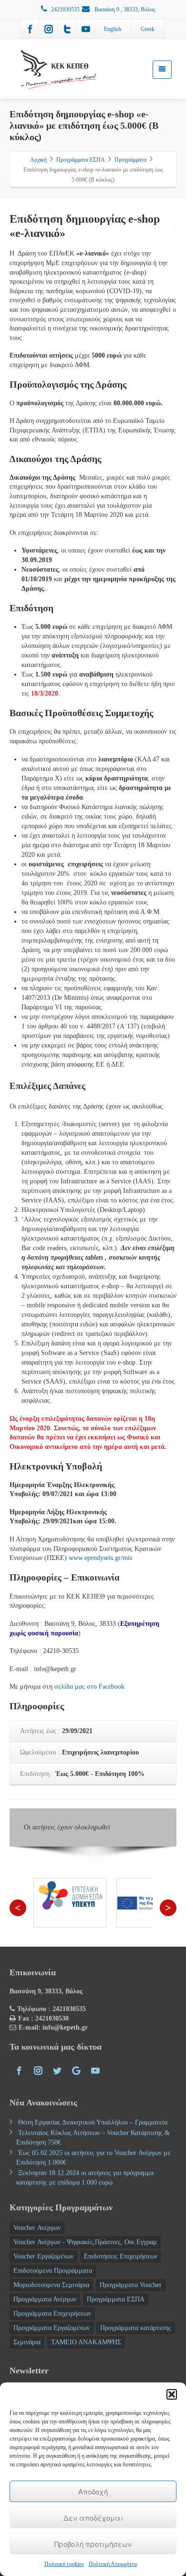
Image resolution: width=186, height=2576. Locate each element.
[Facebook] (30, 29)
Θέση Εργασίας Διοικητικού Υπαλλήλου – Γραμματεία (93, 2122)
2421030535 (65, 10)
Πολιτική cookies (64, 2564)
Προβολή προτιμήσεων (93, 2544)
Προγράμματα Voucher (131, 2285)
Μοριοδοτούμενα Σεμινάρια (51, 2285)
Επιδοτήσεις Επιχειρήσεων (121, 2256)
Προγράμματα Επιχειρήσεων (52, 2314)
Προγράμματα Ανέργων (45, 2299)
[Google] (76, 2071)
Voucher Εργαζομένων (43, 2256)
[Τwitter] (67, 29)
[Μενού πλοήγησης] (162, 70)
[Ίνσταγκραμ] (49, 29)
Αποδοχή (93, 2491)
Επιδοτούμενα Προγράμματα (53, 2271)
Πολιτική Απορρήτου (113, 2564)
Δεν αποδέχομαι (93, 2518)
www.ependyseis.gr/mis (100, 1558)
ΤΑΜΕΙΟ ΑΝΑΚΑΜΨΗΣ (86, 2342)
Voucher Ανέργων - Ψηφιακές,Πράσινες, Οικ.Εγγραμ (85, 2242)
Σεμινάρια (27, 2342)
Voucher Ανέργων (37, 2228)
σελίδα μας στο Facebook (89, 1687)
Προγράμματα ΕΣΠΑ (116, 2299)
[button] (172, 2394)
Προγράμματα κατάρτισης (136, 2328)
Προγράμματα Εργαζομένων (52, 2328)
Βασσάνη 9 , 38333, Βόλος (124, 10)
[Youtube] (86, 29)
